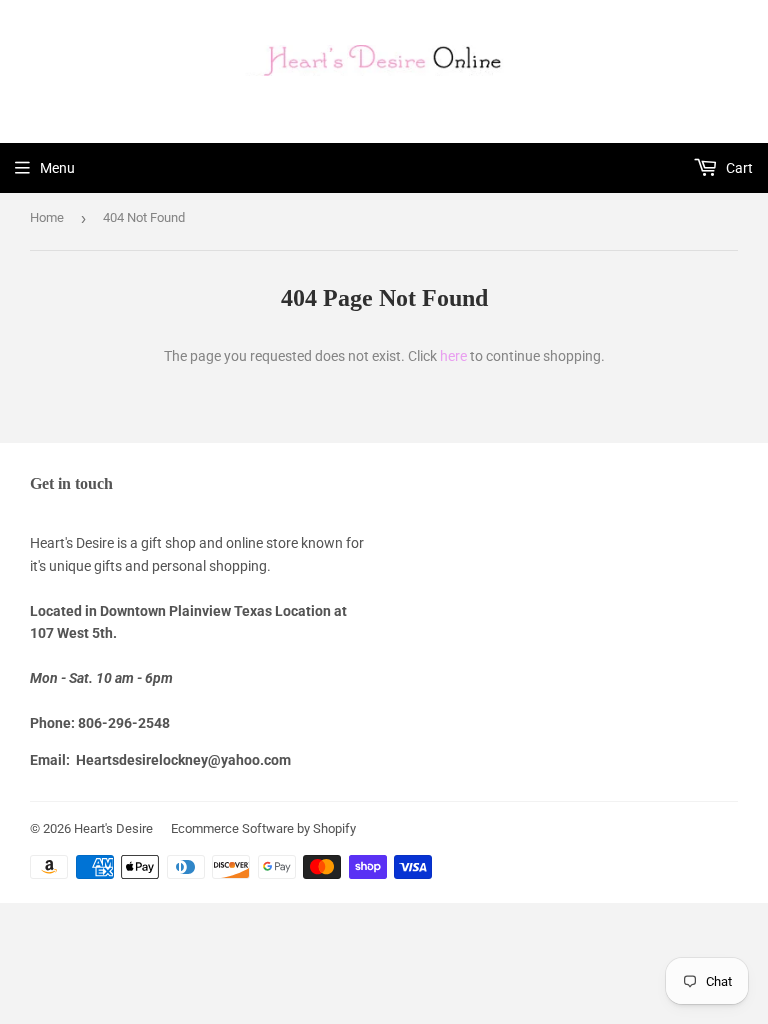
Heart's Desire (113, 828)
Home (47, 217)
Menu (57, 168)
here (453, 356)
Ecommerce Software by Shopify (263, 828)
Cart (738, 168)
